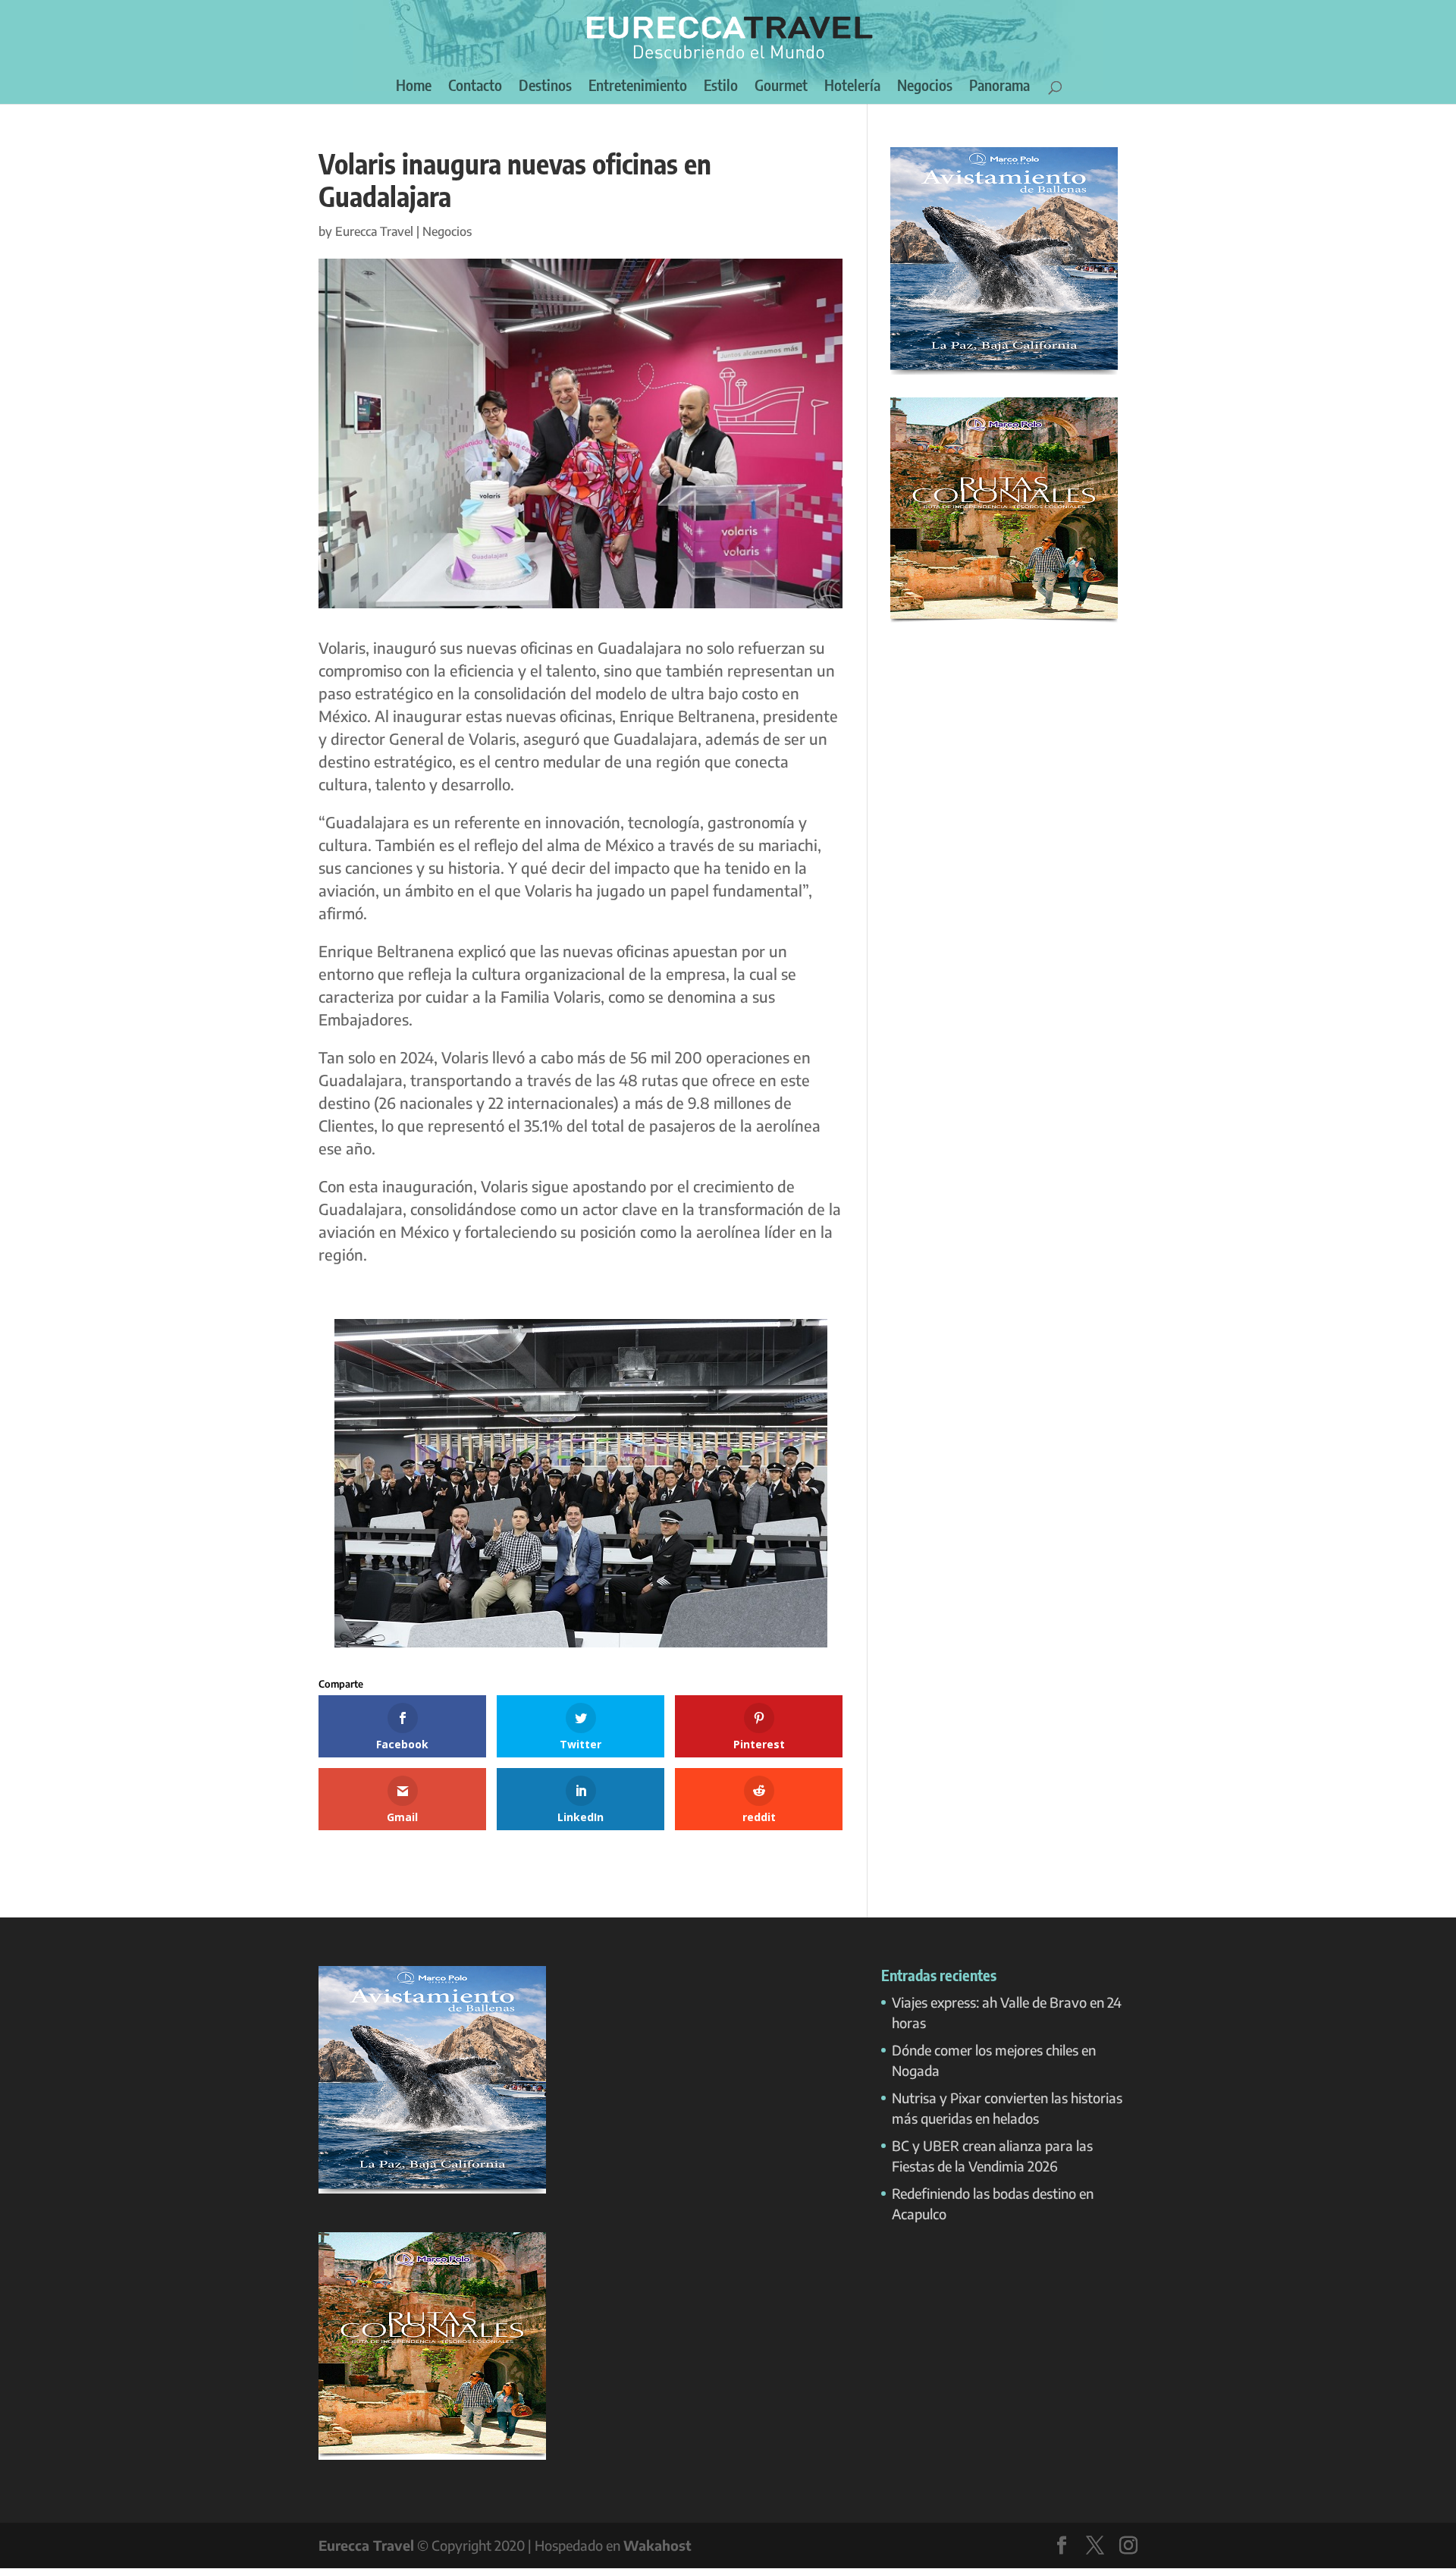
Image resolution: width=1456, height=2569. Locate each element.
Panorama (999, 87)
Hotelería (852, 87)
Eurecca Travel (374, 231)
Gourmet (781, 87)
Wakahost (657, 2545)
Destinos (545, 87)
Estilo (721, 87)
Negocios (925, 87)
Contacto (475, 87)
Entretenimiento (638, 87)
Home (414, 87)
